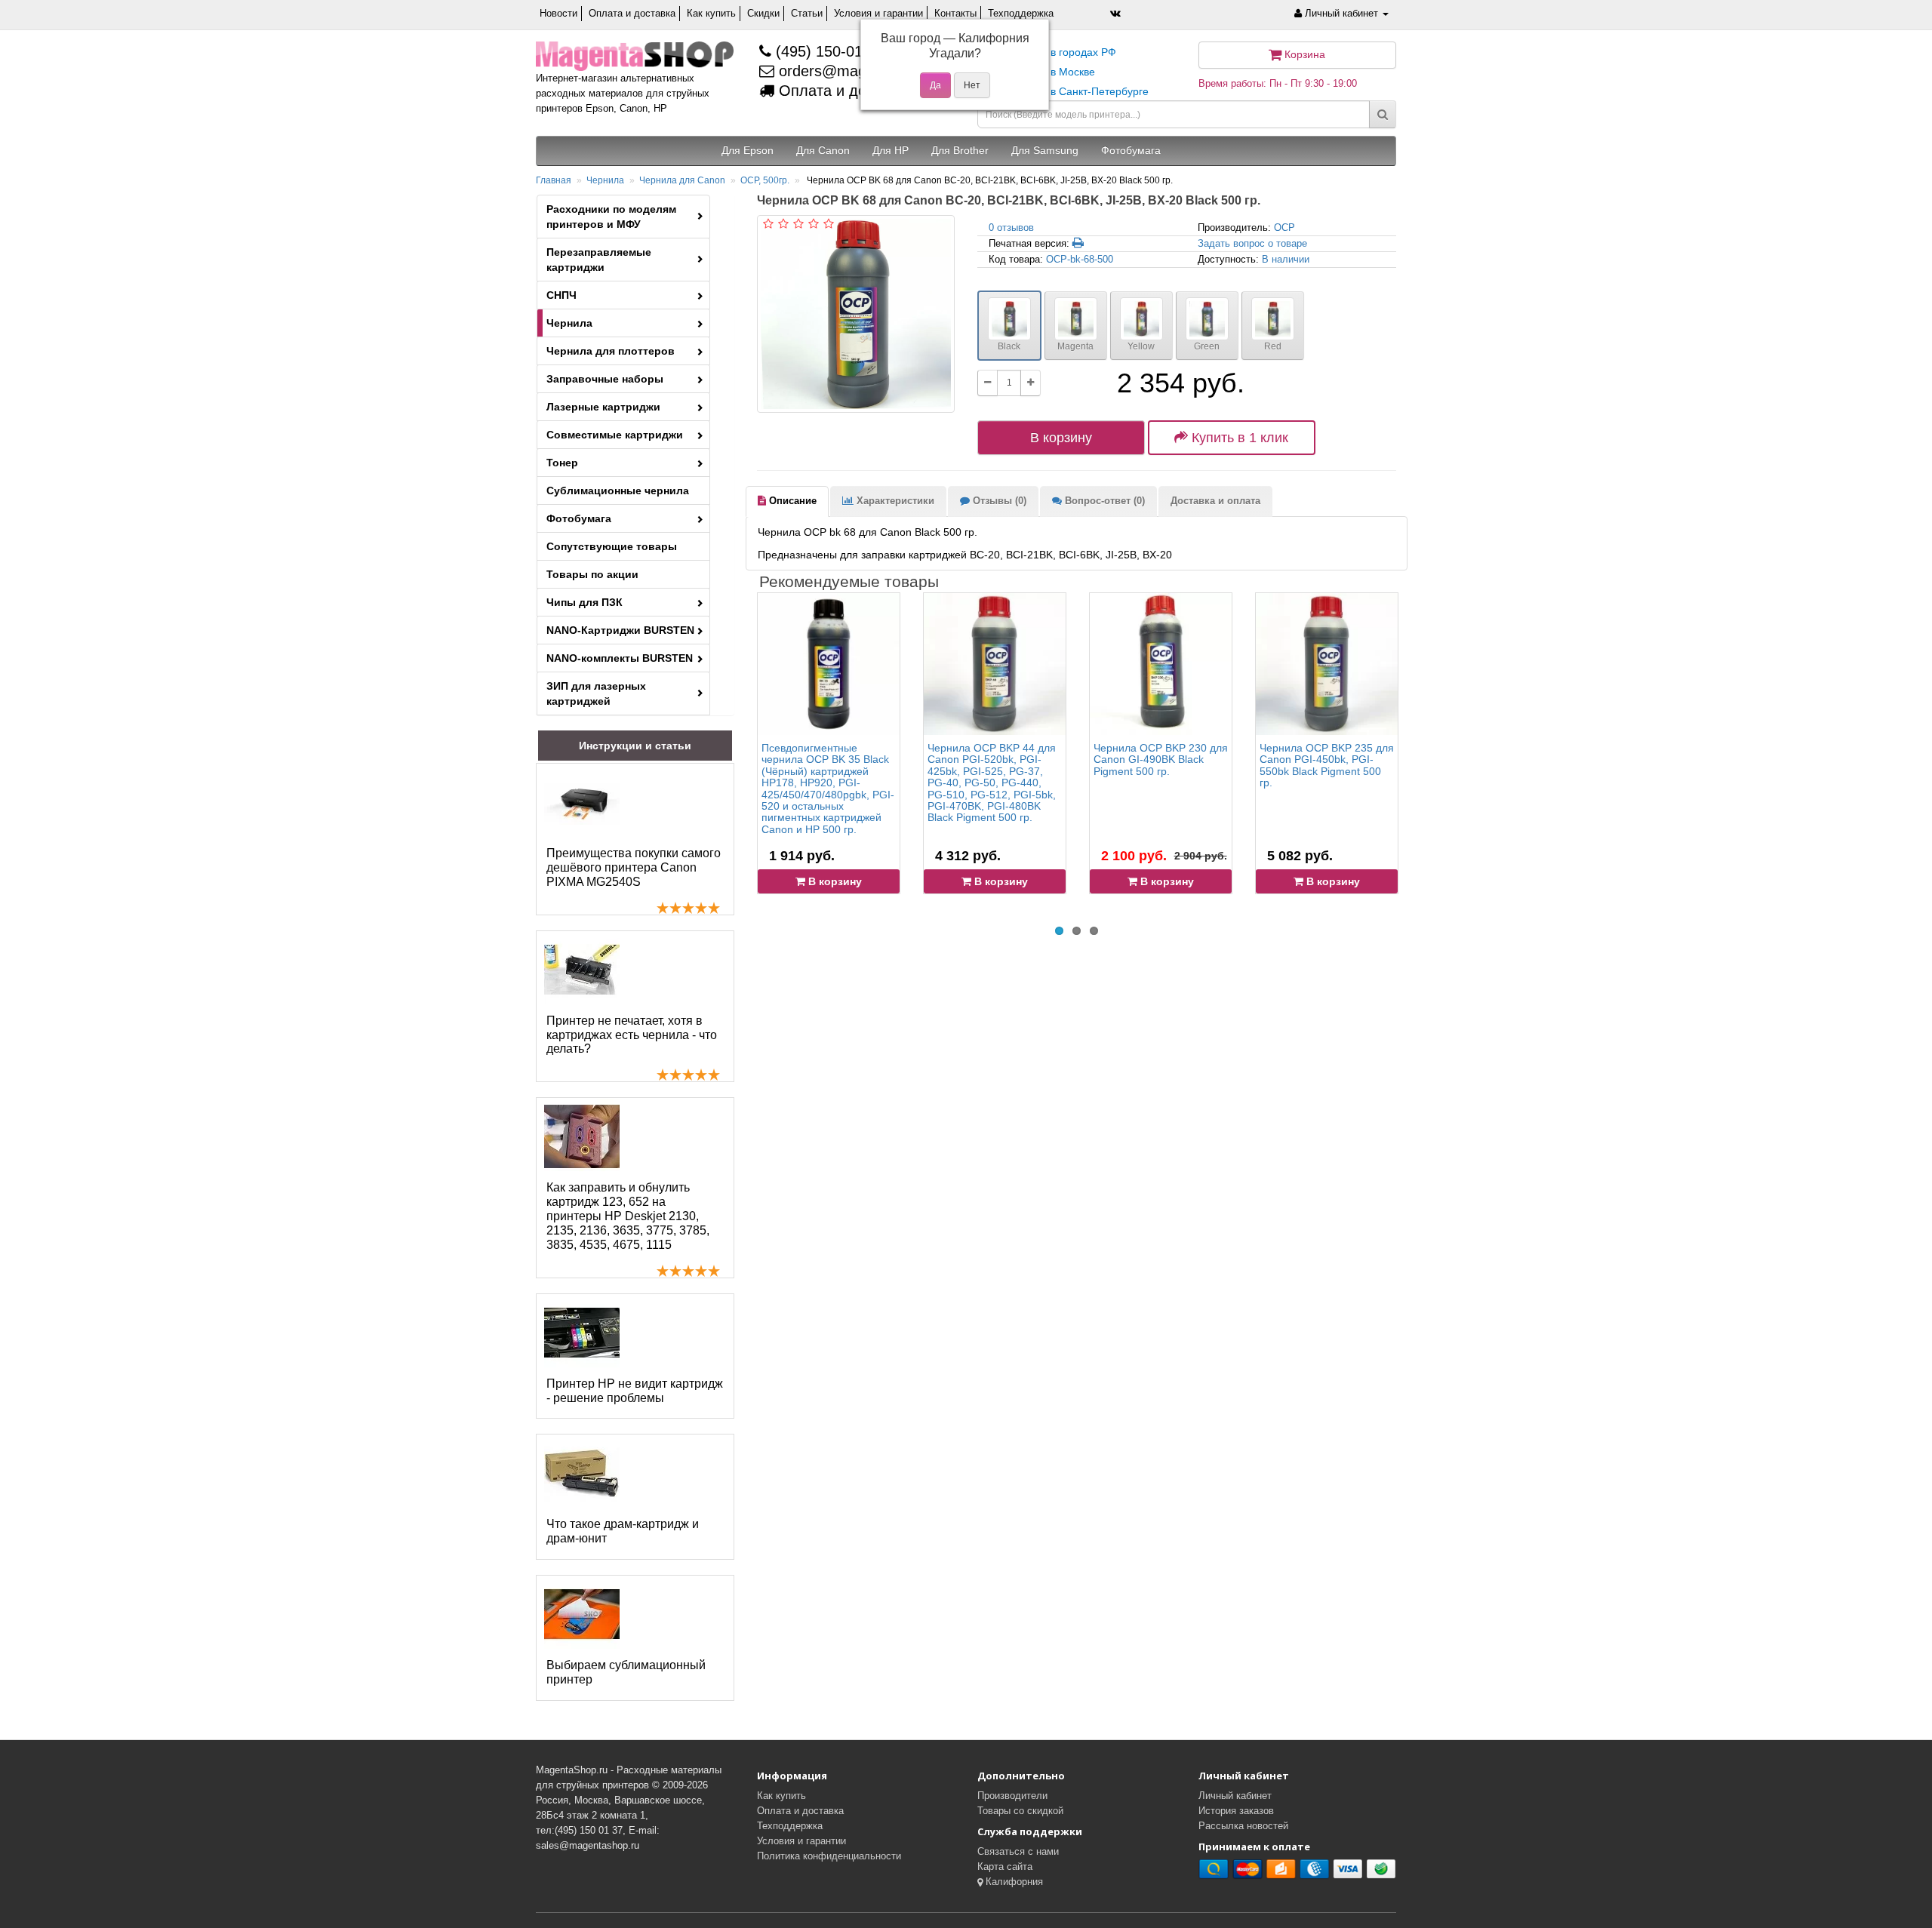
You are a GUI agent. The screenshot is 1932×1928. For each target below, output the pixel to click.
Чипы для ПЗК (585, 602)
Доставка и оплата (1215, 501)
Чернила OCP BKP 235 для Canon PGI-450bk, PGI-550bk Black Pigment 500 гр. (1327, 765)
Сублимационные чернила (618, 490)
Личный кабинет (1235, 1796)
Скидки (763, 13)
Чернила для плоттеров (611, 351)
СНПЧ (561, 295)
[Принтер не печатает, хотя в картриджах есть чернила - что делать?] (582, 970)
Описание (791, 501)
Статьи (807, 13)
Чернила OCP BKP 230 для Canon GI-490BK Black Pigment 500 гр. (1161, 760)
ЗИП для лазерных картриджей (596, 693)
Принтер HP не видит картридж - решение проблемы (635, 1391)
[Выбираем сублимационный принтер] (582, 1614)
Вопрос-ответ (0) (1103, 501)
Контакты (955, 13)
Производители (1012, 1796)
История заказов (1236, 1811)
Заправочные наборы (605, 379)
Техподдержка (1021, 13)
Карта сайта (1005, 1867)
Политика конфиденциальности (829, 1856)
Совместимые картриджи (615, 435)
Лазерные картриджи (603, 407)
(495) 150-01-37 (828, 51)
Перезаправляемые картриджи (599, 260)
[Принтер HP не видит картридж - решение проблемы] (582, 1333)
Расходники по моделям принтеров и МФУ (611, 217)
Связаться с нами (1018, 1851)
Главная (554, 180)
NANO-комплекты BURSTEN (620, 658)
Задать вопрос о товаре (1252, 243)
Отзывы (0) (998, 501)
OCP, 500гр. (765, 180)
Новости (558, 13)
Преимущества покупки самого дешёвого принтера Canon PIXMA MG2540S (634, 867)
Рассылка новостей (1243, 1826)
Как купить (711, 13)
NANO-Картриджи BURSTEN (620, 630)
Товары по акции (592, 574)
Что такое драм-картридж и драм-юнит (623, 1531)
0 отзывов (1011, 228)
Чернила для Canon (682, 180)
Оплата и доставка (632, 13)
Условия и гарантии (878, 13)
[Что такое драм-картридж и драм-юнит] (582, 1473)
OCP (1284, 228)
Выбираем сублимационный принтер (626, 1672)
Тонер (562, 463)
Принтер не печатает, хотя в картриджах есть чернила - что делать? (632, 1035)
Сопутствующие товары (612, 546)
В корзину (1061, 438)
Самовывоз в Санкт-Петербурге (1069, 91)
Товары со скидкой (1020, 1811)
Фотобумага (579, 518)
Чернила (605, 180)
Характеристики (894, 501)
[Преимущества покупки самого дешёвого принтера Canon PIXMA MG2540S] (582, 802)
